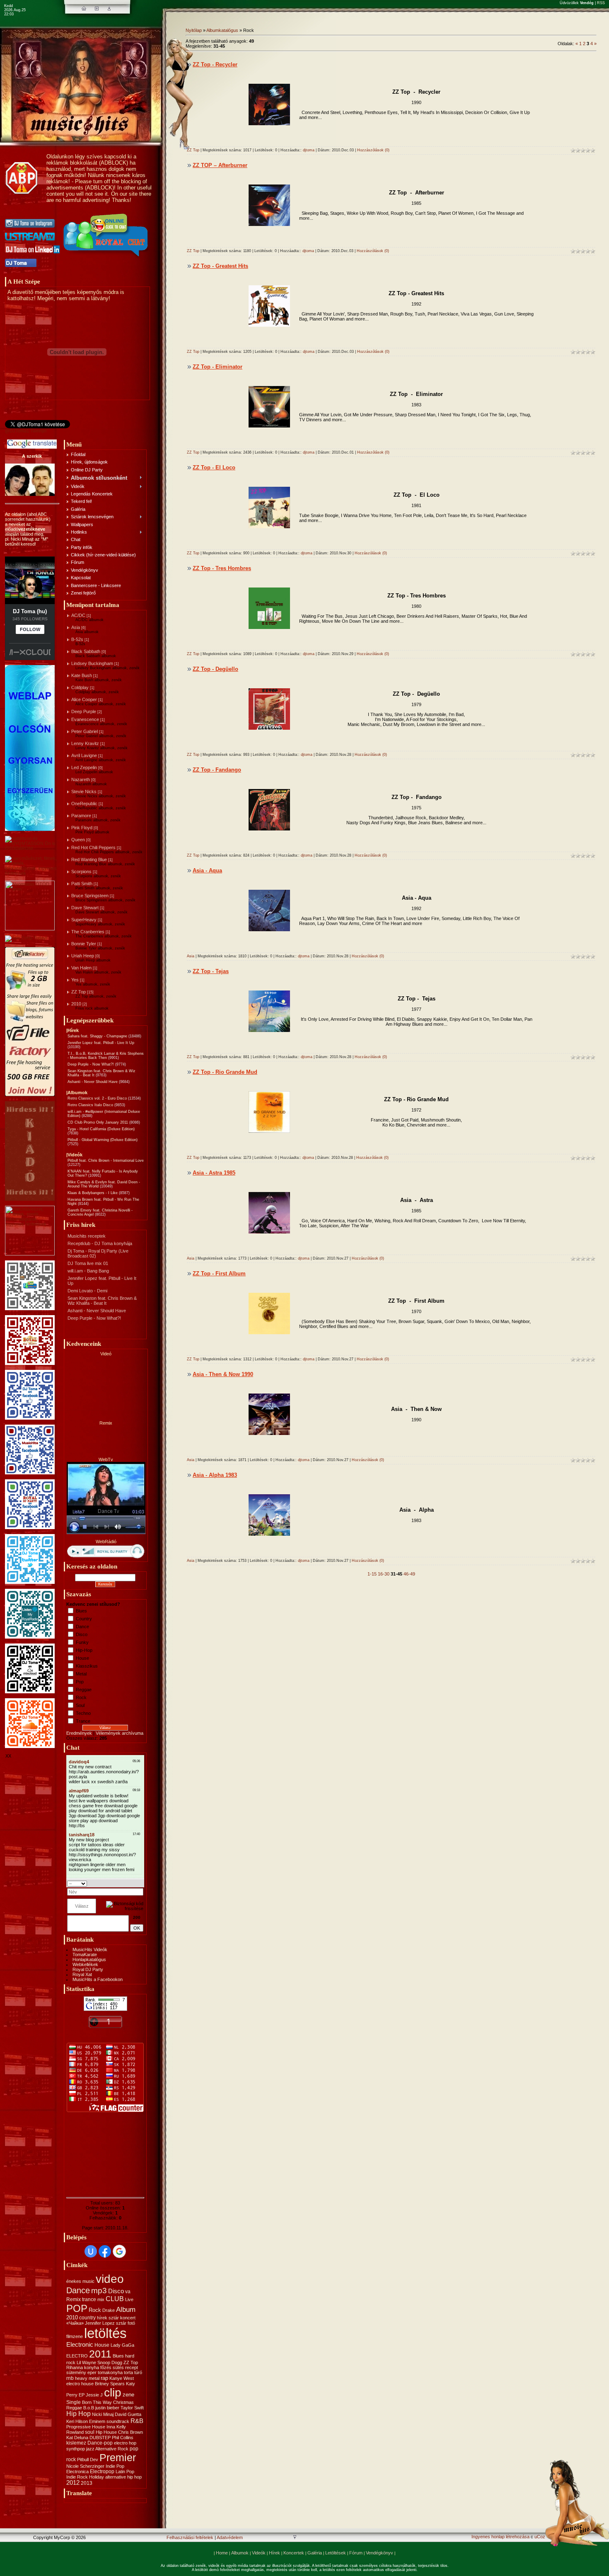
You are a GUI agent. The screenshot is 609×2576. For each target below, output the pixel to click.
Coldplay (80, 687)
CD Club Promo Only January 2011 (98, 1122)
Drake (109, 2310)
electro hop (125, 2443)
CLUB (115, 2299)
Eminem (97, 2421)
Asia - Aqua (207, 870)
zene (128, 2395)
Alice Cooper (84, 699)
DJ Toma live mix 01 (88, 1263)
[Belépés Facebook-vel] (105, 2251)
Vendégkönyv (379, 2553)
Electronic (80, 2345)
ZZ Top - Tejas (211, 971)
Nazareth (81, 779)
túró (138, 2372)
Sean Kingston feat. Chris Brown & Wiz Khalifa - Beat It (102, 1301)
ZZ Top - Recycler (215, 64)
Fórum (356, 2553)
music (88, 2281)
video (110, 2279)
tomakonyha (110, 2372)
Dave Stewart (85, 908)
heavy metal (87, 2378)
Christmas (123, 2402)
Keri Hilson (77, 2421)
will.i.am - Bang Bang (88, 1271)
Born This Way (97, 2402)
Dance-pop (100, 2443)
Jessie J (94, 2395)
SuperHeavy (84, 920)
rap (104, 2378)
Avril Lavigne (84, 755)
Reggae (84, 1690)
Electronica (77, 2472)
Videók (259, 2553)
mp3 (99, 2291)
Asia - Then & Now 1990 (223, 1374)
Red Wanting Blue (89, 859)
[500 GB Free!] (30, 1095)
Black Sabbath (86, 651)
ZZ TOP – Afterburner (220, 165)
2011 (100, 2354)
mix (101, 2299)
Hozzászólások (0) (373, 150)
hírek (102, 2318)
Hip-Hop (84, 1650)
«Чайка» (75, 2323)
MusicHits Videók (90, 1950)
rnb (70, 2378)
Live (129, 2299)
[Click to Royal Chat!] (106, 257)
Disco (82, 1634)
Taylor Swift (132, 2408)
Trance (83, 1721)
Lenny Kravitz (85, 743)
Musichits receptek (87, 1236)
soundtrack (118, 2421)
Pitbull (83, 2459)
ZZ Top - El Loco (214, 467)
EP (82, 2395)
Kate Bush (82, 675)
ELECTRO (77, 2356)
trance (89, 2299)
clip (113, 2393)
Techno (83, 1713)
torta (128, 2372)
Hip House (106, 2432)
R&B (137, 2421)
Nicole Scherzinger (85, 2466)
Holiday (97, 2477)
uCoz (540, 2537)
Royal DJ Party (88, 1969)
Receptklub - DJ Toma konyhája (100, 1243)
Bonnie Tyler (84, 944)
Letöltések (336, 2553)
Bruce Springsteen (90, 896)
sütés (118, 2367)
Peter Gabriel (85, 731)
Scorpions (81, 872)
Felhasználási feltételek (190, 2537)
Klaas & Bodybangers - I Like (93, 1193)
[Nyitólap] (84, 9)
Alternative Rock (112, 2449)
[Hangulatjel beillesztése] (141, 1883)
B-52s (77, 639)
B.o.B (89, 2408)
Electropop (102, 2472)
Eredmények (79, 1733)
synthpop (76, 2449)
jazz (90, 2449)
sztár (114, 2318)
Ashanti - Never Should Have (93, 1082)
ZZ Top (79, 992)
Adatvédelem (230, 2537)
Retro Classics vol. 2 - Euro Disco (97, 1098)
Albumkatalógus (222, 30)
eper (92, 2372)
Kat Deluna (77, 2438)
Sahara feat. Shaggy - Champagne (97, 1036)
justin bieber (107, 2408)
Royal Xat (82, 1974)
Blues (81, 1611)
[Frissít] (133, 1883)
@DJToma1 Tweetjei (26, 431)
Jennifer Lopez (100, 2323)
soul (90, 2432)
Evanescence (85, 719)
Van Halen (81, 968)
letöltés (105, 2333)
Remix (74, 2299)
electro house (80, 2384)
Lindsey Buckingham (92, 663)
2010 (76, 1004)
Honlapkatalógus (89, 1959)
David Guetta (128, 2414)
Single (74, 2402)
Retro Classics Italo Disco (90, 1105)
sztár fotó (126, 2323)
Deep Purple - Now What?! (91, 1064)
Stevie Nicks (84, 791)
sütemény (76, 2372)
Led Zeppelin (84, 767)
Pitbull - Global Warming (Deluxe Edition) (103, 1140)
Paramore (81, 816)
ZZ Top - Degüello (215, 669)
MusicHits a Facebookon (98, 1979)
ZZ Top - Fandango (217, 770)
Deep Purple (84, 711)
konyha (92, 2367)
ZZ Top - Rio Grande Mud (225, 1072)
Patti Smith (82, 884)
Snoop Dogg (110, 2362)
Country (84, 1619)
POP (77, 2308)
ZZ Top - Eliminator (217, 367)
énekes (74, 2281)
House (82, 1658)
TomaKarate (85, 1954)
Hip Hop (79, 2414)
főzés (106, 2367)
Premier (118, 2457)
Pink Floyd (82, 828)
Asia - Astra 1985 (214, 1173)
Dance (82, 1627)
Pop (80, 1682)
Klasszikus (87, 1666)
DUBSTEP (100, 2438)
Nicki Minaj (103, 2414)
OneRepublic (84, 804)
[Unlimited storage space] (26, 938)
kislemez (76, 2443)
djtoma (309, 150)
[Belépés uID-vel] (91, 2251)
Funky (82, 1642)
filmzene (75, 2336)
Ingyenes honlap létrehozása (500, 2537)
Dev (94, 2459)
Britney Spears (110, 2384)
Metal (81, 1674)
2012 (73, 2483)
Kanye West (122, 2378)
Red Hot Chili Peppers (93, 847)
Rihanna (75, 2367)
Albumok (240, 2553)
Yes (75, 980)
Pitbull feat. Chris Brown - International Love (106, 1161)
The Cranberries (88, 932)
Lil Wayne (86, 2362)
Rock (81, 1697)
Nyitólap (194, 30)
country (87, 2318)
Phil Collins (123, 2438)
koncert (128, 2318)
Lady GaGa (122, 2345)
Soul (80, 1705)
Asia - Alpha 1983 (215, 1475)
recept (132, 2367)
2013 (87, 2483)
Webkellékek (85, 1964)
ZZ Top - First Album (219, 1273)
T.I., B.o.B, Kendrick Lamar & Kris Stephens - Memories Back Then (106, 1056)
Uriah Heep (83, 956)
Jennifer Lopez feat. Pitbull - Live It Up (101, 1043)
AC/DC (78, 615)
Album (126, 2309)
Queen (78, 840)
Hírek (274, 2553)
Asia (76, 627)
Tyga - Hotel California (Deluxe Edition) (101, 1129)
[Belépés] (109, 9)
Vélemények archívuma (120, 1733)
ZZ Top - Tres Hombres (222, 568)
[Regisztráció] (97, 9)
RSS (601, 3)
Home (222, 2553)
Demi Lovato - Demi (87, 1291)
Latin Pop (125, 2472)
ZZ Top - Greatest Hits (220, 266)
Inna (111, 2427)
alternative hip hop (123, 2477)
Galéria (315, 2553)
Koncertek (294, 2553)
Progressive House (86, 2427)
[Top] (295, 2538)
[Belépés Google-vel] (119, 2251)
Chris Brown (130, 2432)
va (128, 2292)
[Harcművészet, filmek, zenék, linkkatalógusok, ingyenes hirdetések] (32, 873)
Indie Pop (115, 2466)
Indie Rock (77, 2477)
